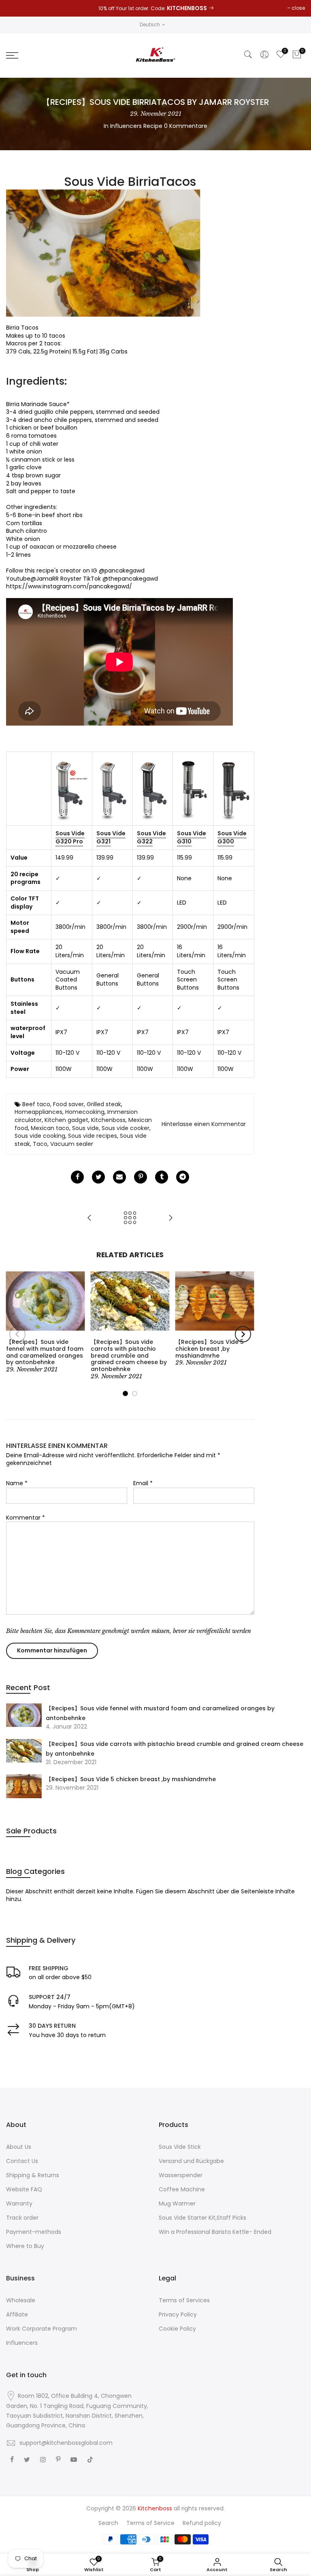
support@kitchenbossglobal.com (66, 2443)
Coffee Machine (182, 2189)
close (298, 8)
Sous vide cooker (126, 1128)
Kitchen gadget (66, 1120)
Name (17, 1483)
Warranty (19, 2203)
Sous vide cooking (40, 1136)
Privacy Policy (178, 2314)
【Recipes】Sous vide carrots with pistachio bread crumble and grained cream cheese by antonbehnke (175, 1749)
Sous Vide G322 (151, 837)
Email (143, 1483)
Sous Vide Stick (180, 2147)
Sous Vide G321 (111, 837)
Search (108, 2523)
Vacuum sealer (72, 1144)
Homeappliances (38, 1112)
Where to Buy (25, 2246)
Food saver (68, 1104)
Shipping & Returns (33, 2175)
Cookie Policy (177, 2329)
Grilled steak (104, 1104)
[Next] (243, 1334)
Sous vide (85, 1128)
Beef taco (36, 1104)
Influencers (22, 2343)
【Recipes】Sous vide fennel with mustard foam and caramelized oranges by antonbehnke (160, 1713)
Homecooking (85, 1112)
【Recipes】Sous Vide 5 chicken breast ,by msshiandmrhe (131, 1779)
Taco (40, 1144)
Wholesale (21, 2300)
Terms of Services (184, 2300)
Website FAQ (24, 2189)
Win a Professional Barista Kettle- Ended (215, 2232)
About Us (19, 2147)
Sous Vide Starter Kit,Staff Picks (202, 2218)
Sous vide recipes (93, 1136)
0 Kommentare (186, 126)
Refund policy (202, 2523)
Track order (22, 2218)
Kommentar (26, 1518)
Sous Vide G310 (192, 837)
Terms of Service (150, 2523)
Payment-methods (34, 2232)
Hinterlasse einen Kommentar (204, 1124)
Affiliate (17, 2314)
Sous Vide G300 (232, 837)
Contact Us (22, 2161)
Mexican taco (50, 1128)
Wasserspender (181, 2175)
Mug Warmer (177, 2203)
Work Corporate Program (42, 2329)
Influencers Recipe (136, 126)
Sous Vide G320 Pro (70, 837)
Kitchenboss (108, 1120)
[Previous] (17, 1334)
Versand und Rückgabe (191, 2161)
